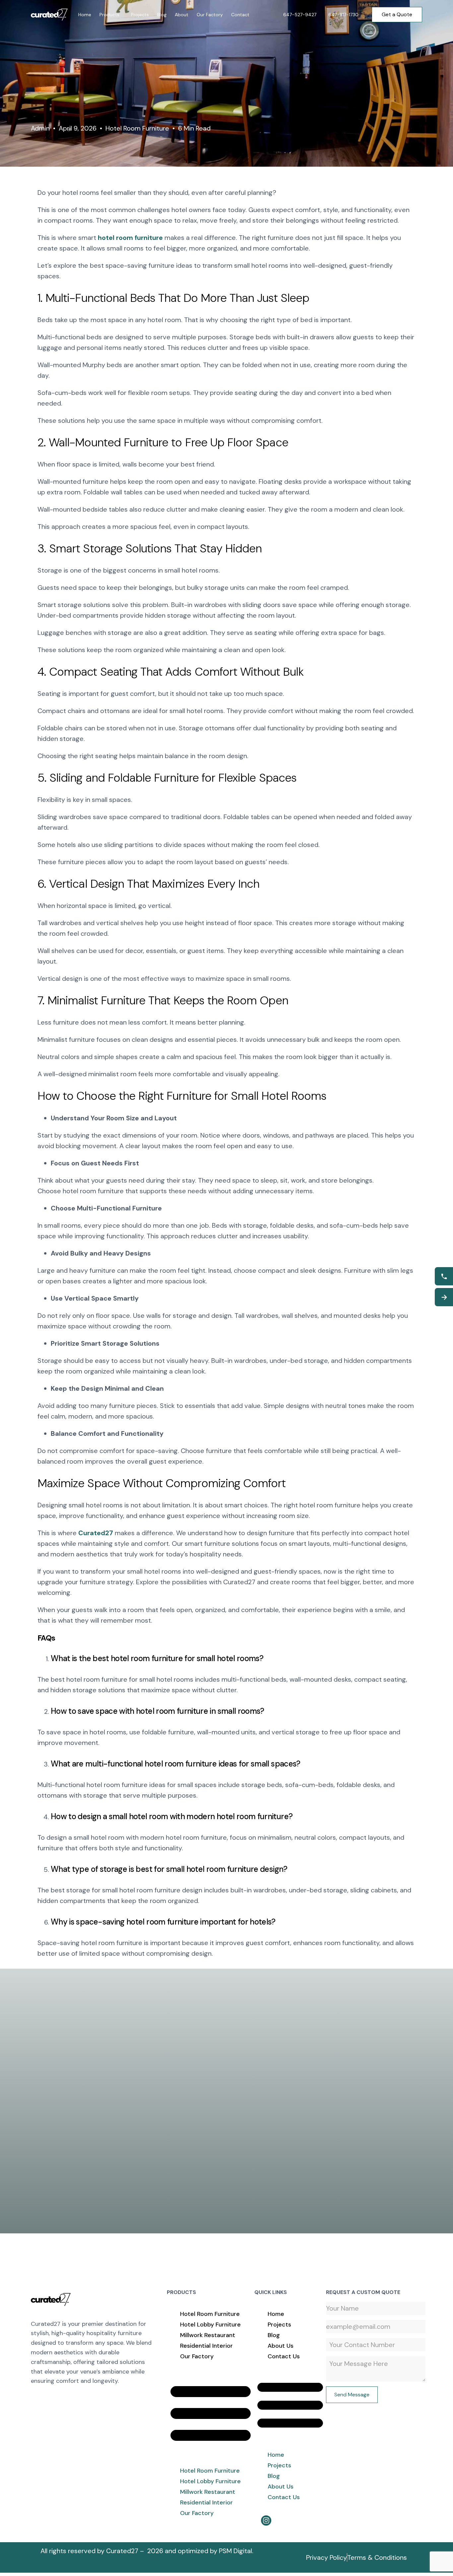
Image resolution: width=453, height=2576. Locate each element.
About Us (281, 2346)
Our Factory (197, 2356)
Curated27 (96, 1533)
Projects (279, 2324)
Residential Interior (206, 2346)
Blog (274, 2335)
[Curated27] (51, 2299)
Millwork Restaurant (208, 2335)
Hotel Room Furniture (137, 128)
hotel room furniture (130, 238)
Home (276, 2314)
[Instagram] (266, 2520)
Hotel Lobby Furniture (210, 2324)
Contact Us (284, 2356)
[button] (211, 2413)
